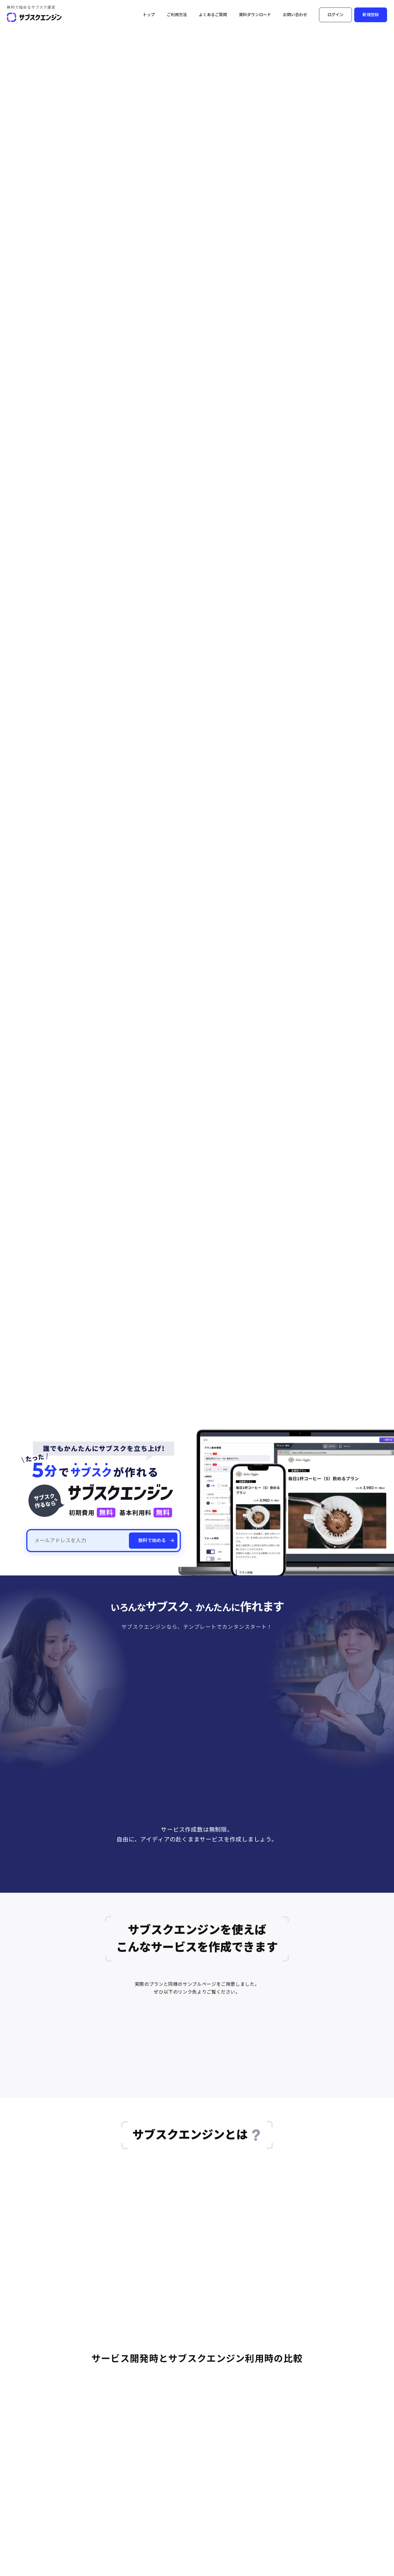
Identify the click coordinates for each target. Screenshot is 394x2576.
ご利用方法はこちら (167, 1891)
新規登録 (371, 15)
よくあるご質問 (213, 15)
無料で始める (152, 1540)
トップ (149, 15)
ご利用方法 (177, 15)
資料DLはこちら (231, 1891)
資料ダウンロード (255, 15)
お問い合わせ (295, 15)
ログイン (335, 15)
